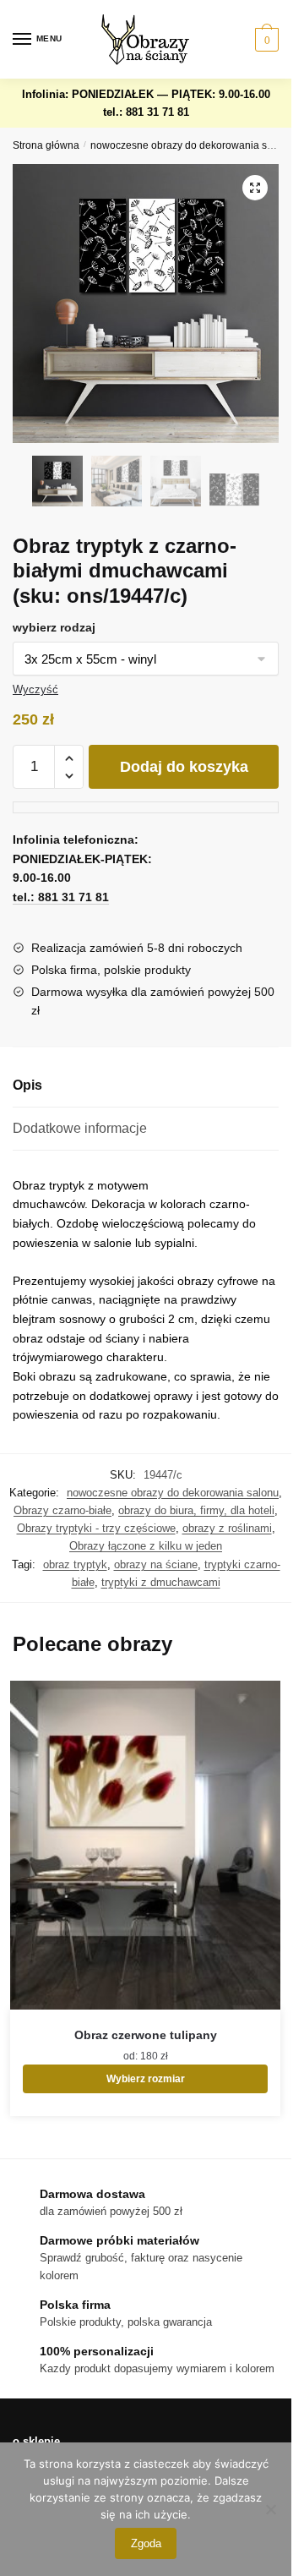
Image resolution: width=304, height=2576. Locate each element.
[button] (255, 188)
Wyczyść (35, 689)
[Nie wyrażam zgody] (270, 2509)
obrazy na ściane (156, 1564)
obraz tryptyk (75, 1564)
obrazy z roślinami (227, 1528)
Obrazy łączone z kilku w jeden (146, 1546)
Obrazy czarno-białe (62, 1510)
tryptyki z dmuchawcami (161, 1582)
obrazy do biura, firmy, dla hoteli (196, 1510)
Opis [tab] (27, 1085)
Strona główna (46, 145)
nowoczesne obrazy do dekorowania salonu (192, 145)
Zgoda (146, 2543)
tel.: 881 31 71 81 (146, 112)
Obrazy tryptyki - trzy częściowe (96, 1528)
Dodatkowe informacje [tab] (80, 1128)
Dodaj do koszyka (184, 767)
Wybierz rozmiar (146, 2079)
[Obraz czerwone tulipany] (145, 1845)
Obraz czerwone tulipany (146, 2035)
